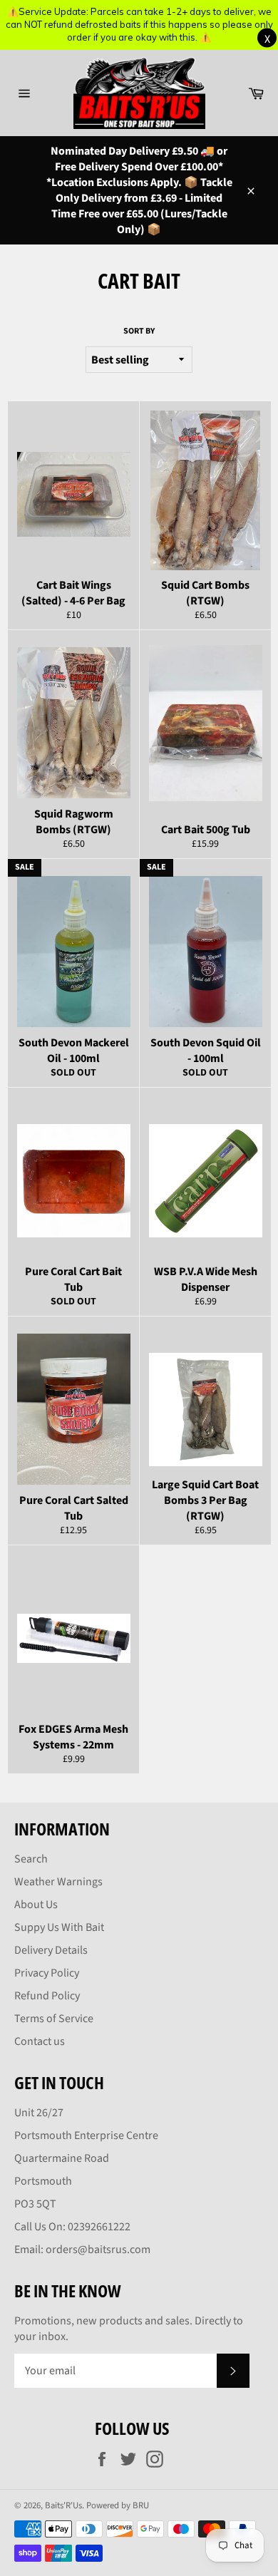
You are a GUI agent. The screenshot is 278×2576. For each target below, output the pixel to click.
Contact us (40, 2041)
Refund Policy (47, 1996)
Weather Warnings (58, 1882)
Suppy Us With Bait (59, 1927)
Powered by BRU (118, 2505)
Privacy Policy (47, 1973)
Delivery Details (51, 1950)
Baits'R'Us (63, 2505)
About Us (36, 1905)
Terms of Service (54, 2019)
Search (31, 1859)
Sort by (139, 331)
